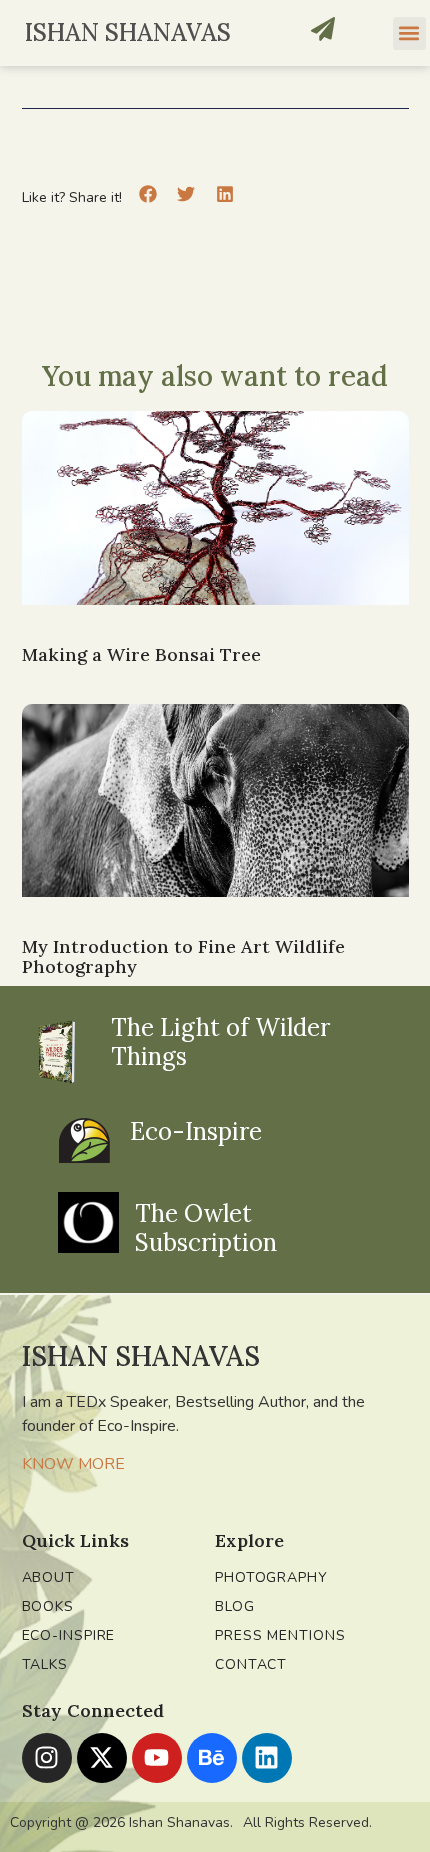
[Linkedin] (267, 1758)
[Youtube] (157, 1758)
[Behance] (212, 1758)
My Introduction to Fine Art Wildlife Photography (183, 956)
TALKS (45, 1664)
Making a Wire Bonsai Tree (141, 654)
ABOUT (49, 1577)
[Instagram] (47, 1758)
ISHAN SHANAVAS (128, 32)
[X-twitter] (102, 1758)
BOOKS (48, 1606)
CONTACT (251, 1664)
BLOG (235, 1606)
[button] (409, 33)
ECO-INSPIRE (69, 1635)
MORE (101, 1464)
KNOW (48, 1464)
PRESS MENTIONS (280, 1635)
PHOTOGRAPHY (271, 1577)
